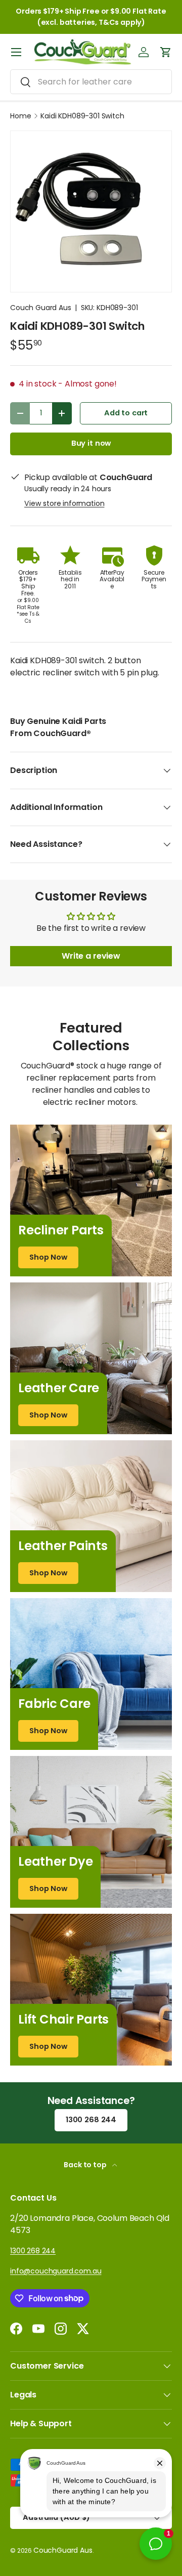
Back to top (86, 2165)
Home (20, 116)
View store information (64, 503)
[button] (166, 52)
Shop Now (48, 1257)
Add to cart (126, 413)
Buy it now (91, 443)
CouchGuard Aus (63, 2550)
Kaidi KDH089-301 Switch (82, 116)
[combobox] (91, 82)
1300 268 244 (91, 2120)
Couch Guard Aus (41, 308)
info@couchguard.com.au (56, 2271)
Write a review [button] (91, 956)
